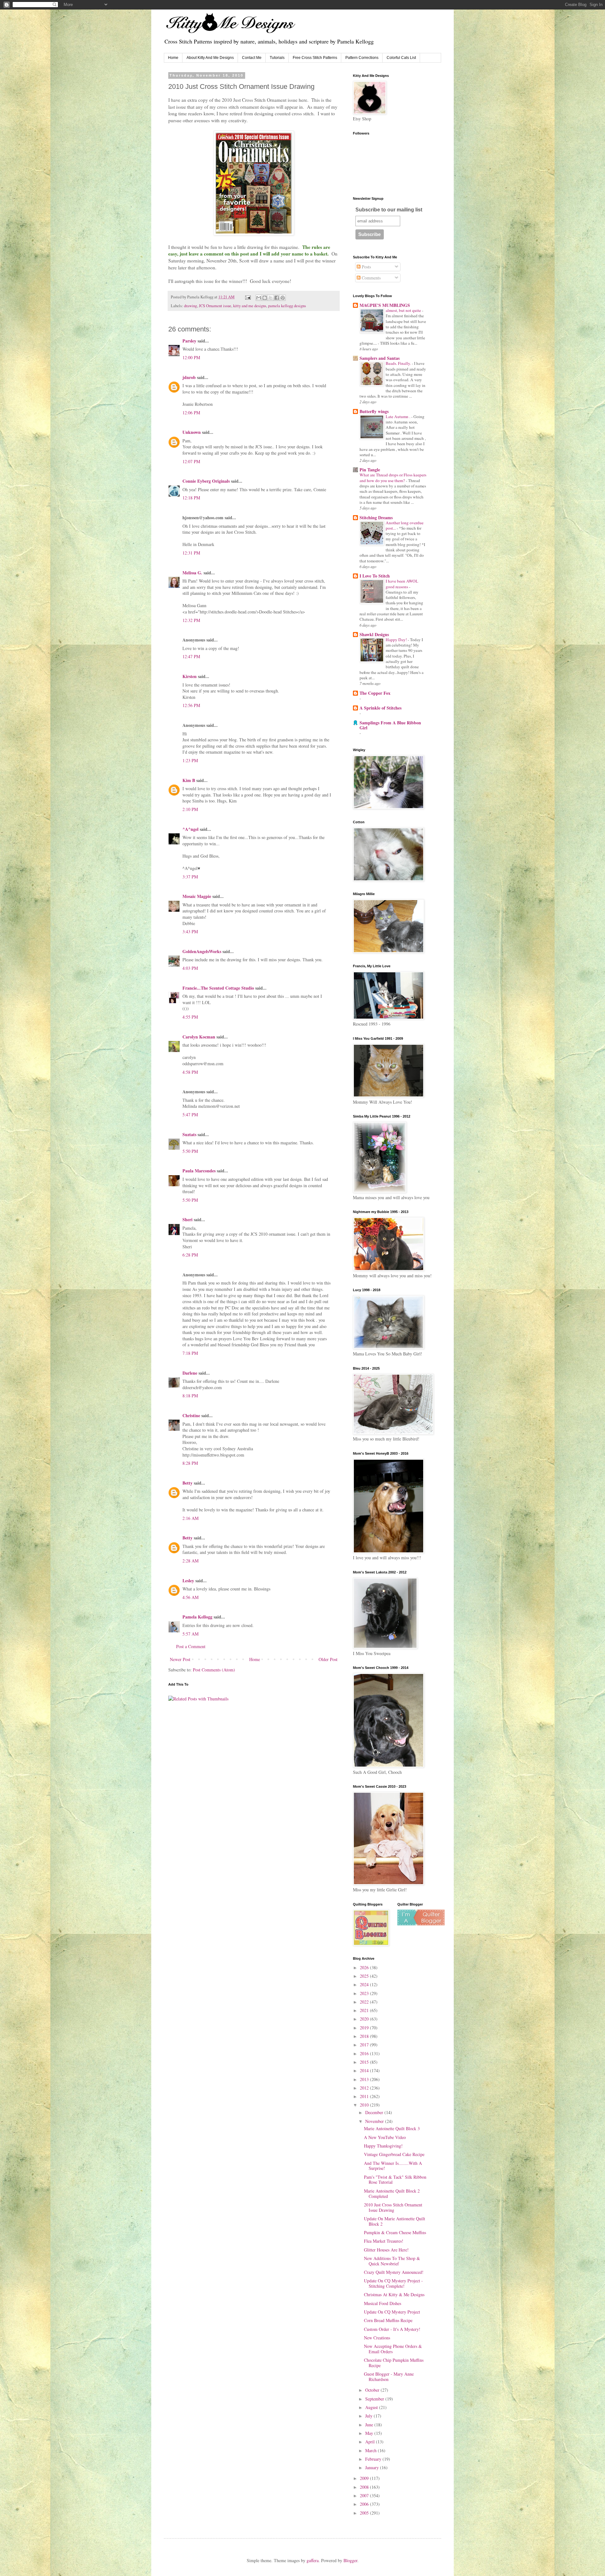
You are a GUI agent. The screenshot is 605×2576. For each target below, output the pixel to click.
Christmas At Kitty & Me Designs (394, 2294)
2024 (365, 1984)
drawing (190, 306)
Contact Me (252, 58)
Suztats (189, 1134)
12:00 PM (191, 357)
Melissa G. (192, 573)
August (372, 2407)
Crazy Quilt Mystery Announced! (394, 2272)
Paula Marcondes (199, 1171)
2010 (365, 2105)
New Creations (377, 2338)
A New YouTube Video (385, 2137)
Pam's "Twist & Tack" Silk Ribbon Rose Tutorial (395, 2180)
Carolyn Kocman (199, 1037)
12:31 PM (191, 553)
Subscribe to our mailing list (389, 210)
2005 (365, 2513)
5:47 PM (190, 1115)
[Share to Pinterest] (283, 298)
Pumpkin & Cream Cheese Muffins (395, 2232)
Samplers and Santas (380, 358)
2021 (365, 2010)
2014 (365, 2070)
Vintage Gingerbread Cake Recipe (394, 2154)
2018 (365, 2036)
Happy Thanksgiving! (383, 2146)
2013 (365, 2079)
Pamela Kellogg (197, 1617)
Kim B (189, 780)
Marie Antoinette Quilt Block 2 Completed (392, 2194)
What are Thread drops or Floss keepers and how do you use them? (393, 477)
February (374, 2459)
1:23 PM (190, 760)
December (375, 2112)
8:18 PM (190, 1396)
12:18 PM (191, 498)
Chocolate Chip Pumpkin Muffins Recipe (394, 2363)
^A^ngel (190, 829)
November (375, 2121)
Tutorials (277, 58)
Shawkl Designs (374, 634)
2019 (365, 2028)
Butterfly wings (374, 411)
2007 (365, 2495)
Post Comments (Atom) (214, 1670)
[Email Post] (248, 297)
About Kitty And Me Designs (210, 58)
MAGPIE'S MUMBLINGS (385, 305)
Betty (187, 1483)
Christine (191, 1415)
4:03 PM (190, 968)
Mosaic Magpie (197, 896)
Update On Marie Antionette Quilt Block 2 (395, 2221)
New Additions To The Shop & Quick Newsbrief (392, 2261)
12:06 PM (191, 413)
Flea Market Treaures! (384, 2241)
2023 (365, 1993)
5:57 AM (190, 1634)
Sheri (187, 1219)
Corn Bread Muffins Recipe (388, 2320)
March (372, 2450)
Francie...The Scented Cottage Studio (218, 988)
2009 (365, 2478)
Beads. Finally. (399, 363)
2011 (365, 2096)
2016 (365, 2053)
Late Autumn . (398, 417)
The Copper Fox (375, 693)
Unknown (192, 432)
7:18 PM (190, 1353)
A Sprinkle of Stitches (380, 708)
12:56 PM (191, 705)
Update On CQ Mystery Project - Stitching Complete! (393, 2283)
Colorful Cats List (401, 58)
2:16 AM (190, 1518)
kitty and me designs (250, 306)
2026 (365, 1967)
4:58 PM (190, 1072)
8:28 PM (190, 1463)
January (373, 2467)
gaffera (313, 2560)
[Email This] (259, 298)
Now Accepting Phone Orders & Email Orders (393, 2349)
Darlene (190, 1373)
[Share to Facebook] (277, 298)
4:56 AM (190, 1597)
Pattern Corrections (362, 58)
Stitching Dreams (376, 517)
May (370, 2433)
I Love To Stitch (375, 576)
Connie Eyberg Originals (206, 481)
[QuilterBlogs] (421, 1924)
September (375, 2399)
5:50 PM (190, 1151)
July (369, 2416)
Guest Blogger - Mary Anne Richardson (389, 2377)
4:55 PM (190, 1017)
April (371, 2442)
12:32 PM (191, 620)
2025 (365, 1976)
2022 (365, 2002)
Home (173, 58)
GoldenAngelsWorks (202, 951)
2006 (365, 2504)
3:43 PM (190, 931)
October (373, 2390)
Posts (366, 267)
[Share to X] (271, 298)
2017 (365, 2045)
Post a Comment (191, 1646)
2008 (365, 2487)
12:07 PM (191, 461)
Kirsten (190, 676)
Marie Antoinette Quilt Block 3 (392, 2128)
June (370, 2425)
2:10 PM (190, 809)
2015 (365, 2062)
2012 (365, 2088)
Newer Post (180, 1659)
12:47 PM (191, 656)
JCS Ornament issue (215, 306)
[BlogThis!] (265, 298)
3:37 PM (190, 877)
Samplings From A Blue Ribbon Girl (390, 725)
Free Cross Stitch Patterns (315, 58)
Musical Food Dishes (383, 2303)
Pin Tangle (370, 470)
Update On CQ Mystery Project (392, 2312)
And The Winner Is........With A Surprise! (393, 2166)
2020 (365, 2019)
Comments (371, 278)
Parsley (189, 341)
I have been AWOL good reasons (402, 584)
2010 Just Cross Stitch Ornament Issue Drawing (393, 2207)
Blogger (350, 2560)
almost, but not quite (404, 310)
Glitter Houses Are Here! (386, 2250)
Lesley (188, 1581)
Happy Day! (397, 640)
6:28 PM (190, 1255)
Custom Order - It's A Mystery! (392, 2329)
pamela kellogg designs (287, 306)
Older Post (328, 1659)
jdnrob (189, 377)
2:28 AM (190, 1561)
